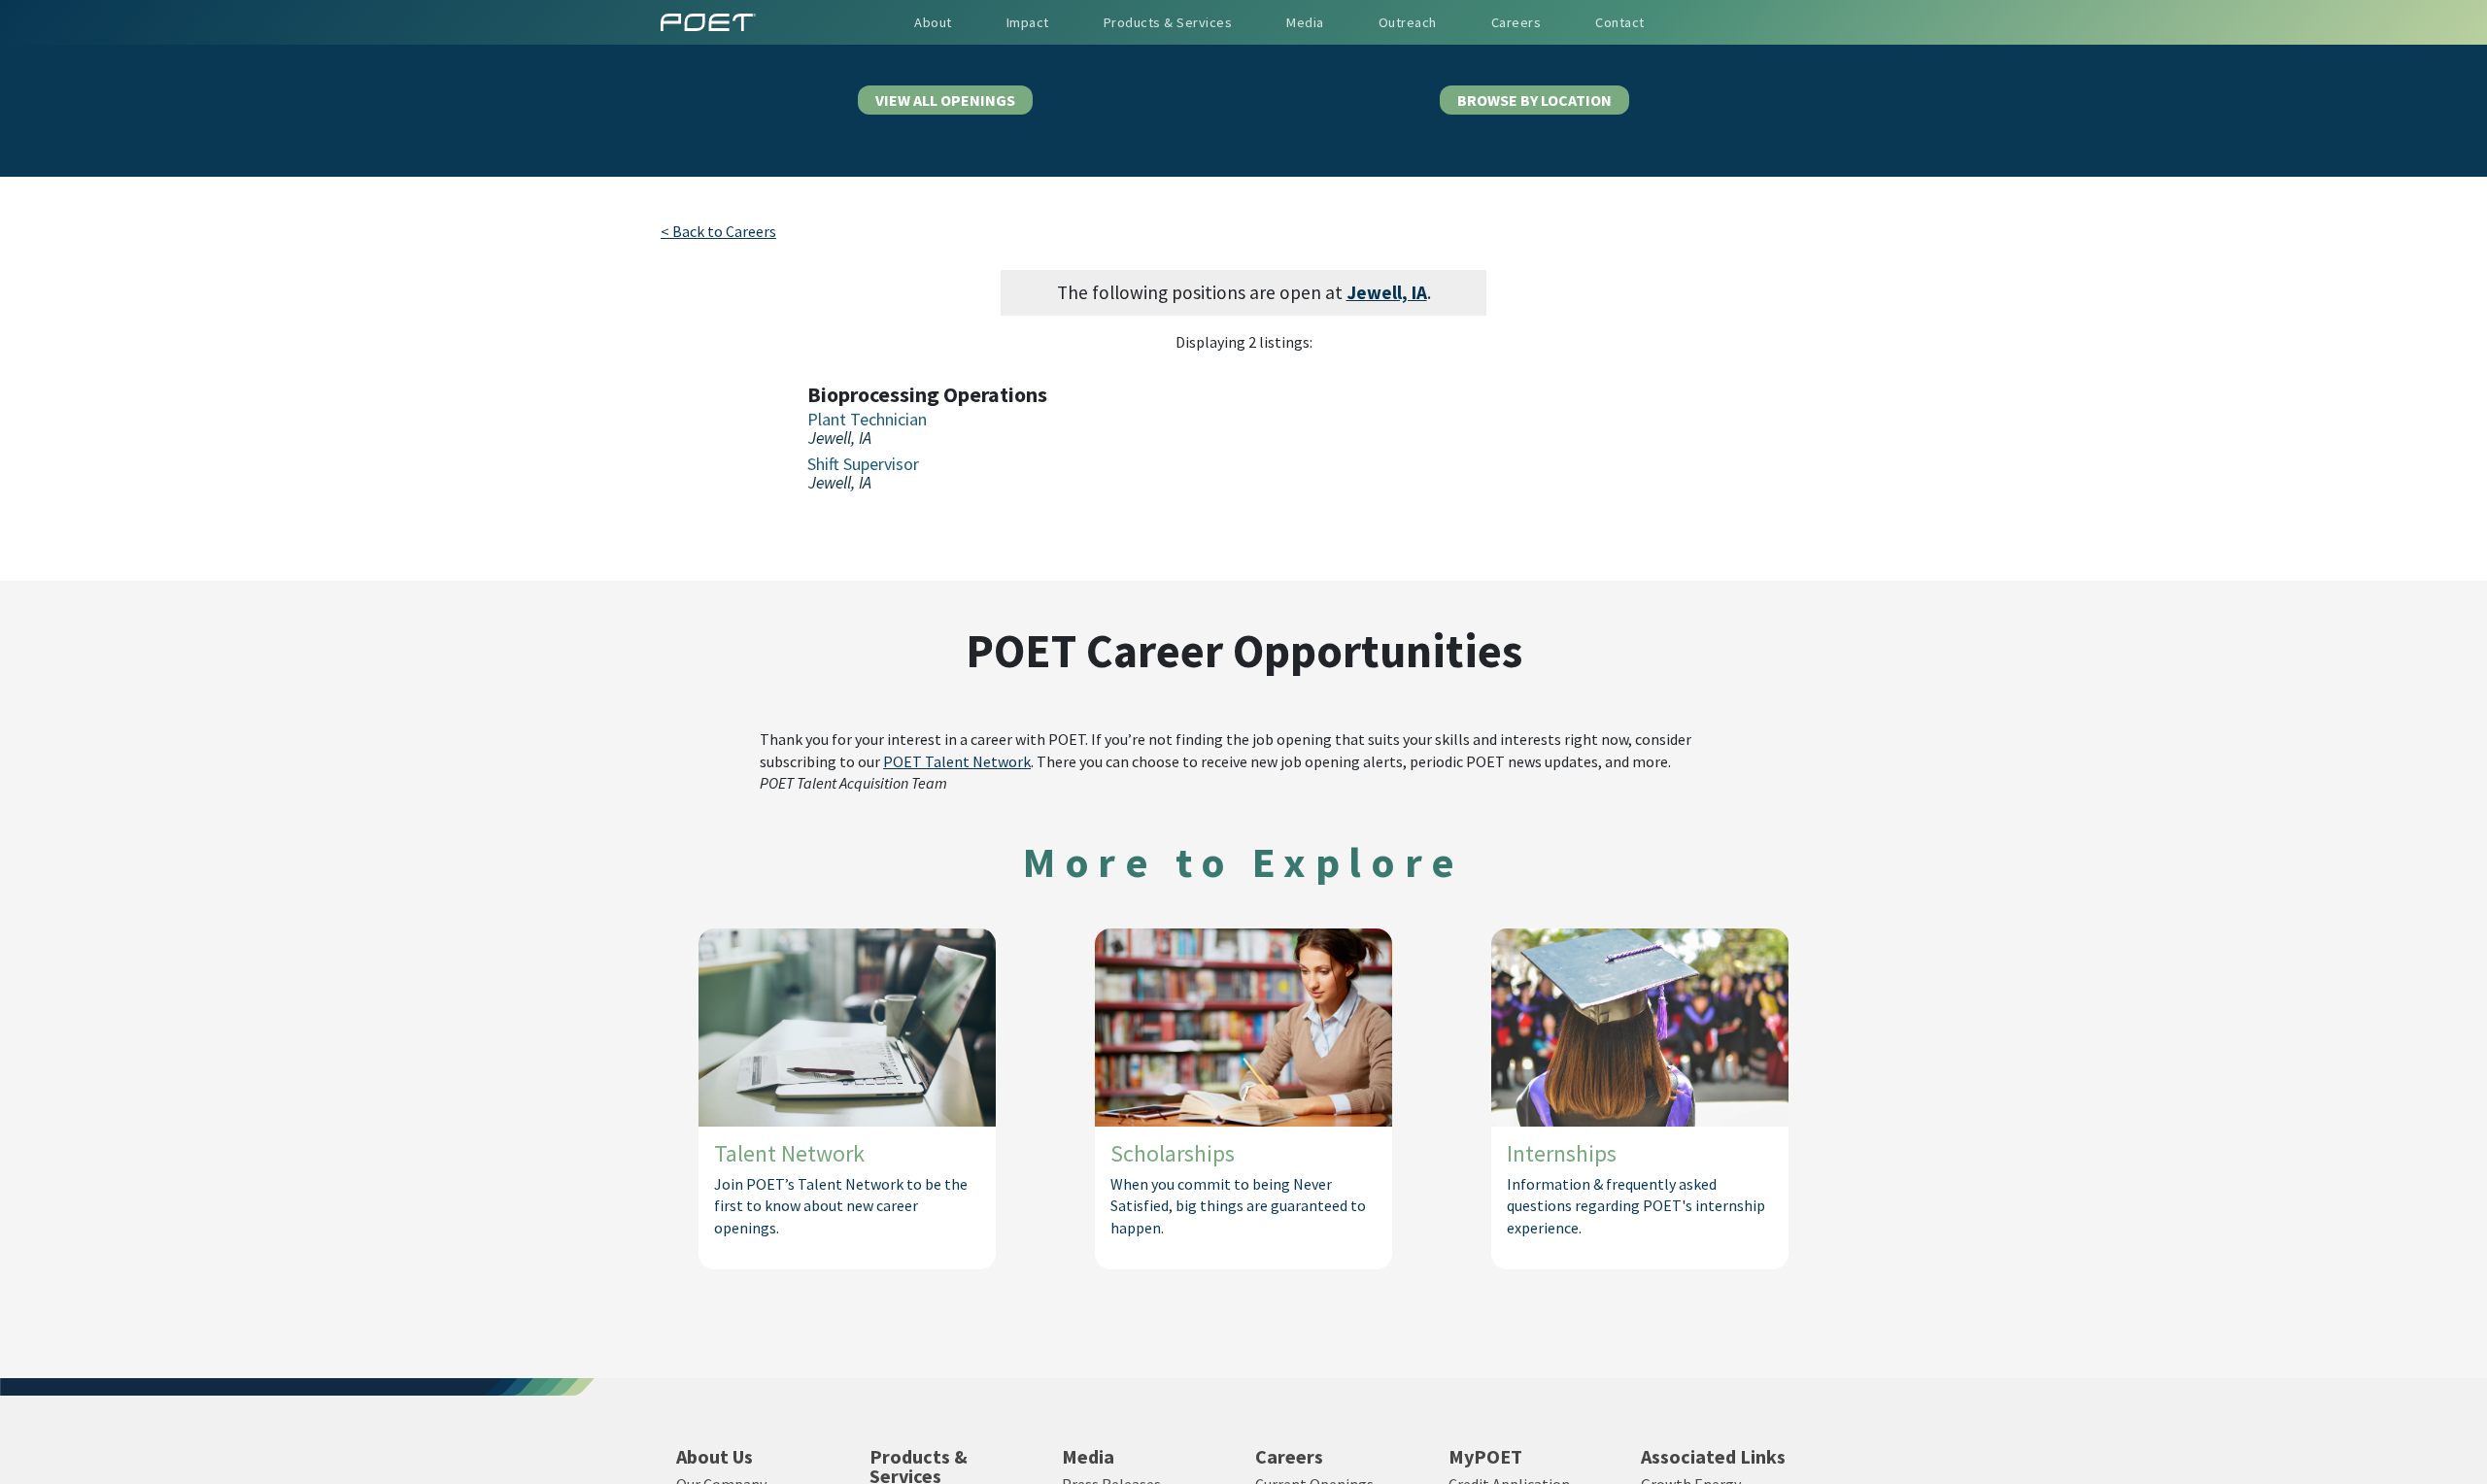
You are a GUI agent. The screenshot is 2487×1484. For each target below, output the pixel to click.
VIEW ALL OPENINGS (945, 100)
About (933, 22)
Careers (1289, 1457)
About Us (715, 1457)
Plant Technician (867, 420)
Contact (1620, 22)
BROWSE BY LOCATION (1534, 100)
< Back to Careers (718, 231)
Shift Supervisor (863, 464)
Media (1088, 1457)
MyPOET (1485, 1457)
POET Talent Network (957, 761)
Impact (1028, 22)
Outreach (1408, 22)
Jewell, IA (1387, 292)
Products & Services (1168, 22)
